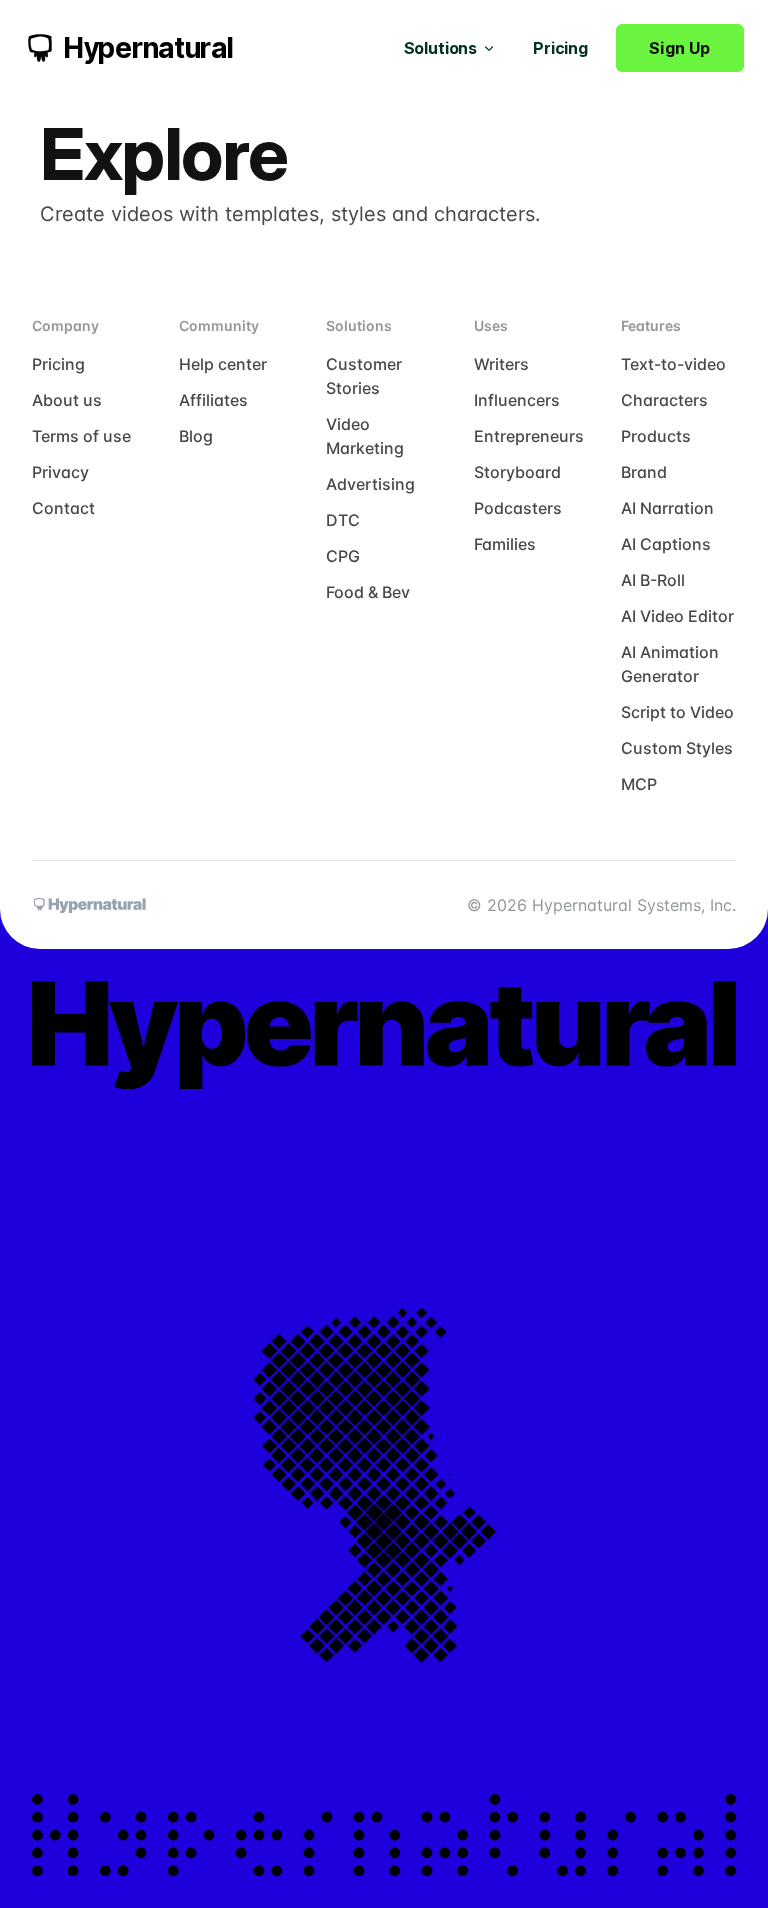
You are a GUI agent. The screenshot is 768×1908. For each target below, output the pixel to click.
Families (505, 544)
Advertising (370, 484)
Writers (501, 364)
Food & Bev (368, 592)
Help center (223, 364)
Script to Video (677, 712)
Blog (196, 436)
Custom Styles (677, 748)
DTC (343, 520)
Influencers (517, 400)
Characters (664, 400)
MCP (639, 784)
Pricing (560, 48)
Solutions (441, 48)
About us (67, 400)
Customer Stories (364, 376)
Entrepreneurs (529, 436)
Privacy (60, 472)
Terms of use (81, 436)
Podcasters (518, 508)
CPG (343, 556)
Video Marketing (365, 436)
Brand (644, 472)
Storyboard (517, 472)
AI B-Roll (653, 580)
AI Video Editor (677, 616)
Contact (63, 508)
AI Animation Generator (670, 664)
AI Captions (666, 544)
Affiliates (213, 400)
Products (656, 436)
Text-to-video (673, 364)
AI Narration (667, 508)
